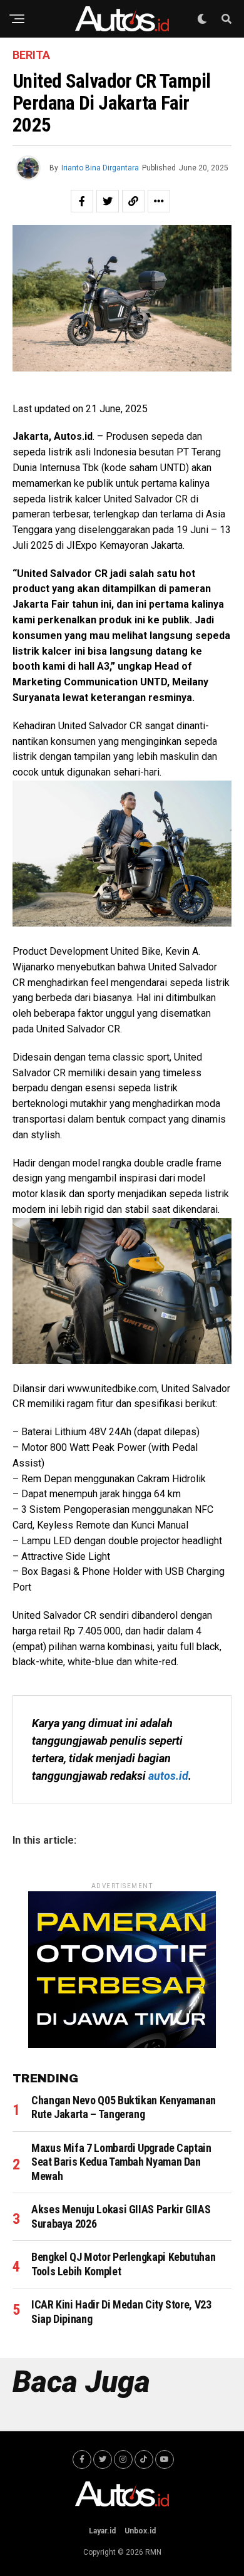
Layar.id (102, 2531)
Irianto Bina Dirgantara (100, 168)
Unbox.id (140, 2531)
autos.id (168, 1776)
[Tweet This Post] (108, 201)
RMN (153, 2552)
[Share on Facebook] (82, 201)
